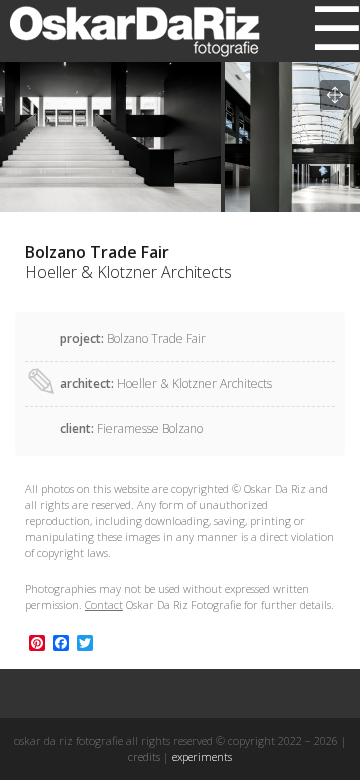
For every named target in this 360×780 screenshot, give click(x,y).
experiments (202, 756)
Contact (104, 604)
